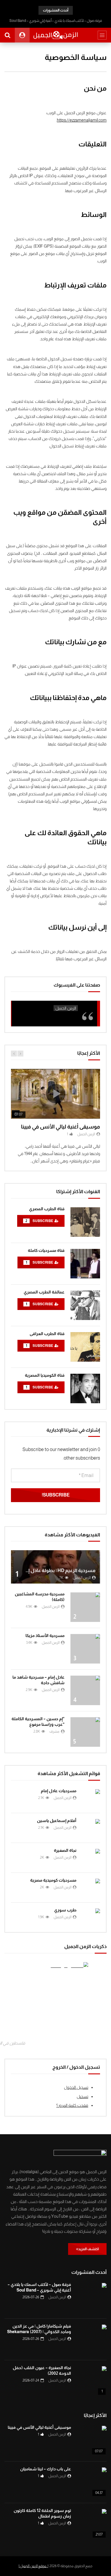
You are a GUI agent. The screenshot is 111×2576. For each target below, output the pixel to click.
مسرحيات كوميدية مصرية (53, 1880)
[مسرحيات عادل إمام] (91, 1798)
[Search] (7, 35)
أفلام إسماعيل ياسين (57, 1821)
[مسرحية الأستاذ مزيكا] (85, 1649)
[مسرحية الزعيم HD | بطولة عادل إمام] (55, 1567)
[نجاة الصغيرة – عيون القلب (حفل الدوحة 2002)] (92, 2381)
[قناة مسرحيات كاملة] (85, 1264)
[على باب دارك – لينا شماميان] (92, 2482)
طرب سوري (65, 1910)
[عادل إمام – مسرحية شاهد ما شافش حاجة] (85, 1690)
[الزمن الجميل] (55, 35)
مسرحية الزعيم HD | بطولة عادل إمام (58, 1570)
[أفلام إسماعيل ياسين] (91, 1828)
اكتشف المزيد (89, 2249)
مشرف (54, 1731)
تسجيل (82, 2096)
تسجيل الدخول (76, 2087)
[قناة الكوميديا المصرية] (85, 1388)
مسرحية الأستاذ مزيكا (45, 1635)
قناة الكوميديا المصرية (45, 1375)
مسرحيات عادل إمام (59, 1791)
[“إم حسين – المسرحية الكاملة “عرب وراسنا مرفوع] (85, 1732)
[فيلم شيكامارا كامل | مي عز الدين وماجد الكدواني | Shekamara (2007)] (92, 2339)
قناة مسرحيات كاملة (46, 1250)
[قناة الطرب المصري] (85, 1222)
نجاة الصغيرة (65, 1850)
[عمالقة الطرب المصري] (85, 1305)
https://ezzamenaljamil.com (82, 120)
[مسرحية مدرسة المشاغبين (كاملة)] (85, 1607)
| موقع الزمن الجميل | (33, 2566)
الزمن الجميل (86, 1134)
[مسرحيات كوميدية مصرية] (91, 1888)
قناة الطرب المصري (47, 1209)
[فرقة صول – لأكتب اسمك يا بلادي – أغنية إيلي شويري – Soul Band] (92, 2298)
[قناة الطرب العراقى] (85, 1347)
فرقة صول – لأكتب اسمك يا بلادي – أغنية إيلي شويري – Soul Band (56, 21)
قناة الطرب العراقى (47, 1334)
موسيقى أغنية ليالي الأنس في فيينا (61, 1127)
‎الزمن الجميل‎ (66, 1008)
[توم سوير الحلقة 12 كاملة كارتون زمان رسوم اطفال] (92, 2524)
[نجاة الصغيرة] (91, 1858)
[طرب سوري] (91, 1917)
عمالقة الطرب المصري (44, 1292)
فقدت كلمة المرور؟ (72, 2105)
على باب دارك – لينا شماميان (46, 2469)
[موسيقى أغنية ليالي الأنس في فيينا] (92, 2441)
